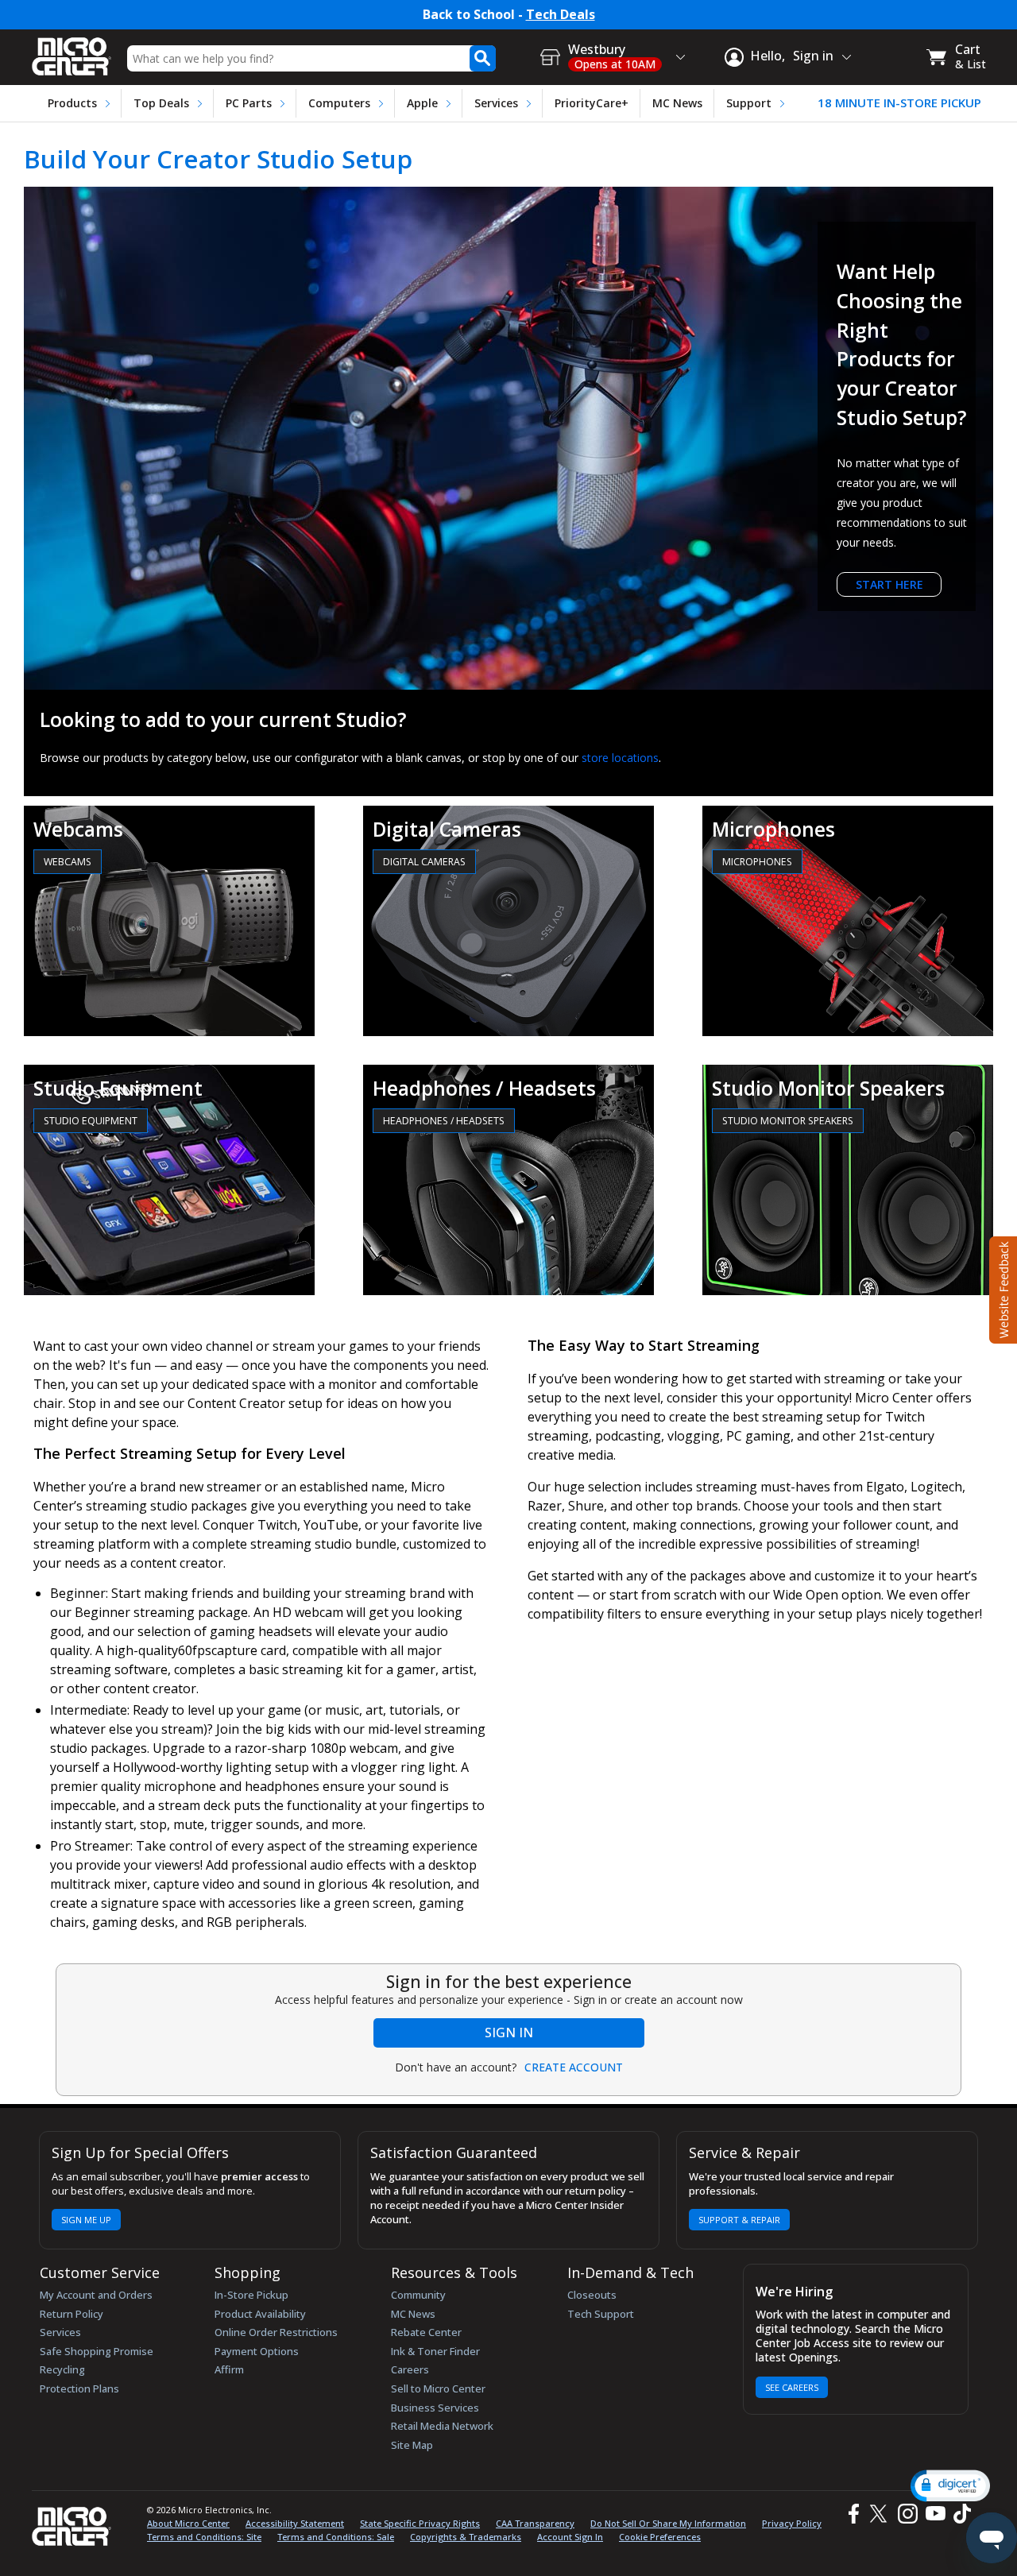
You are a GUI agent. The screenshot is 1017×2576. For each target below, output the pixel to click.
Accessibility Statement (295, 2523)
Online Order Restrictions (276, 2332)
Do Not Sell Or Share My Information (668, 2523)
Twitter (881, 2514)
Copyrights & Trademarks (466, 2537)
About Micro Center (188, 2523)
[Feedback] (1002, 1288)
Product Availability (260, 2314)
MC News (677, 103)
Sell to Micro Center (438, 2388)
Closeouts (592, 2295)
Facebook (852, 2514)
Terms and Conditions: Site (204, 2537)
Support (749, 103)
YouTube (935, 2514)
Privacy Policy (792, 2523)
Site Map (412, 2445)
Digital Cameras (424, 862)
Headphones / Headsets (444, 1121)
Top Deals (161, 103)
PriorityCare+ (592, 103)
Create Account (574, 2067)
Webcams (68, 862)
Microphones (757, 862)
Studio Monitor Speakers (788, 1121)
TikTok (959, 2514)
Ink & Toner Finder (435, 2351)
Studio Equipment (91, 1121)
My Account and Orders (96, 2295)
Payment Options (257, 2351)
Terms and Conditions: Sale (336, 2537)
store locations (620, 758)
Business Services (435, 2408)
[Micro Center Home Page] (72, 51)
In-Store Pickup (251, 2295)
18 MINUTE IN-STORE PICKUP (899, 103)
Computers (339, 103)
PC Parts (249, 103)
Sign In (509, 2033)
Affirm (229, 2369)
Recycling (62, 2369)
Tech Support (601, 2314)
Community (418, 2295)
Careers (410, 2369)
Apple (422, 103)
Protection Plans (79, 2388)
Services (496, 103)
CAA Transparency (535, 2523)
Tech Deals (561, 15)
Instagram (907, 2514)
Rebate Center (426, 2332)
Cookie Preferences (660, 2537)
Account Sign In (570, 2537)
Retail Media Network (442, 2426)
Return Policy (72, 2314)
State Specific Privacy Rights (420, 2523)
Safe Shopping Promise (97, 2351)
